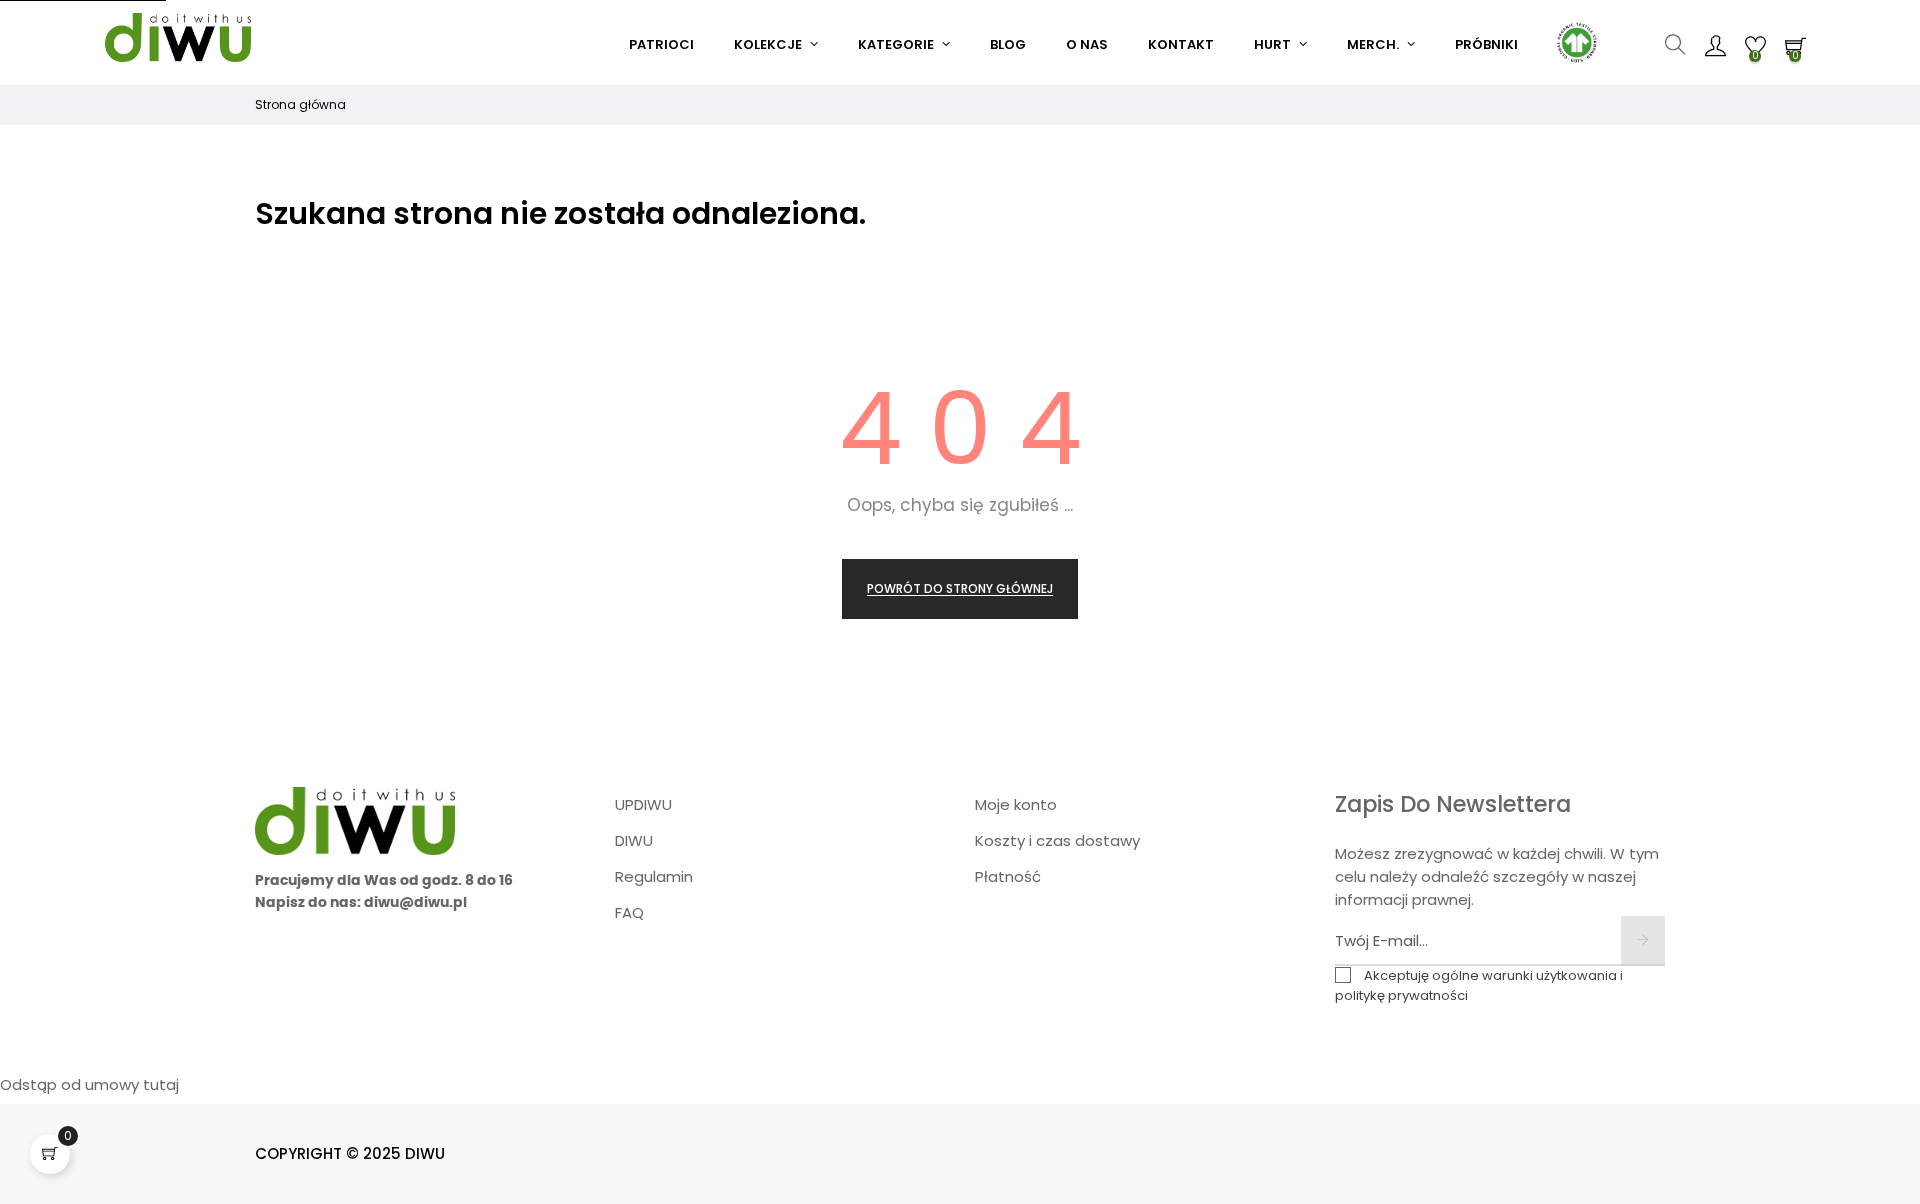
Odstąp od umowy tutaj (89, 1084)
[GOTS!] (1575, 40)
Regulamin (654, 876)
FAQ (629, 912)
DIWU (634, 840)
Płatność (1008, 876)
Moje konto (1016, 804)
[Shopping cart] (50, 1154)
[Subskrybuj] (1643, 941)
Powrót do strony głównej (960, 588)
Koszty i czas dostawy (1057, 840)
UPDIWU (643, 804)
